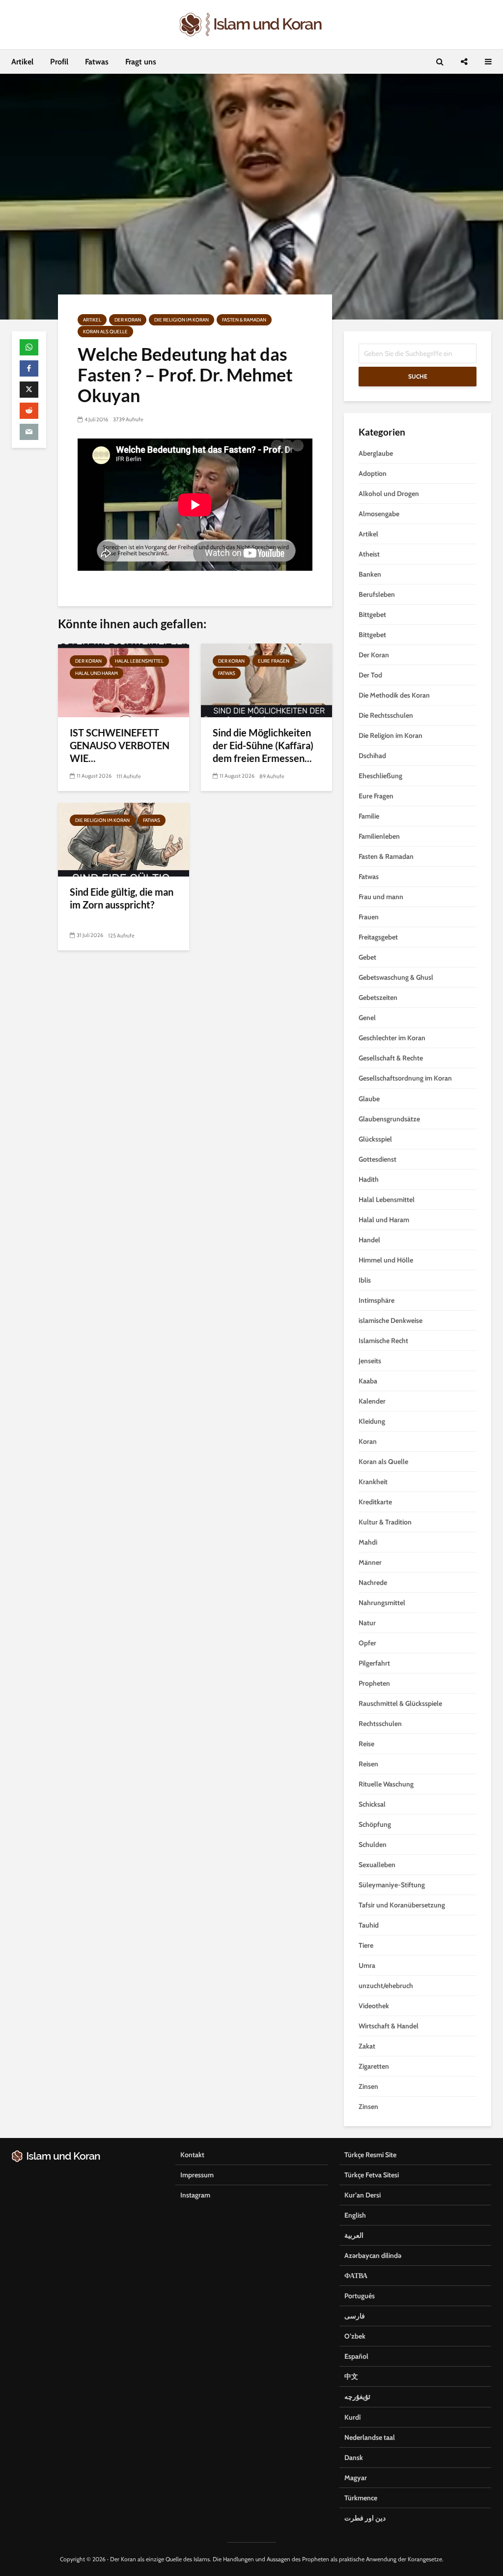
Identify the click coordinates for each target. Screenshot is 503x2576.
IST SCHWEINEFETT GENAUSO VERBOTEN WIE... (120, 745)
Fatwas (97, 62)
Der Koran (128, 320)
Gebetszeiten (378, 997)
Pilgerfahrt (374, 1663)
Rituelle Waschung (386, 1784)
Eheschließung (380, 776)
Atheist (369, 554)
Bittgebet (372, 615)
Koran (368, 1441)
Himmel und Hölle (386, 1260)
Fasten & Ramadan (244, 320)
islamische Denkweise (391, 1320)
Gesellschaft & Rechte (391, 1058)
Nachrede (373, 1582)
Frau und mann (381, 897)
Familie (369, 816)
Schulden (373, 1844)
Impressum (197, 2175)
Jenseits (370, 1361)
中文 (351, 2376)
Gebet (367, 957)
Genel (367, 1018)
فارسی (355, 2316)
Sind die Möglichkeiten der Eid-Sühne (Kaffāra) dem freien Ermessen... (263, 745)
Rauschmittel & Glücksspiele (400, 1703)
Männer (370, 1562)
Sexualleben (377, 1865)
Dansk (354, 2458)
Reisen (368, 1764)
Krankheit (373, 1482)
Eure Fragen (274, 661)
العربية (354, 2235)
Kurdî (352, 2417)
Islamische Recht (383, 1341)
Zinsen (368, 2086)
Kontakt (192, 2155)
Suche (418, 376)
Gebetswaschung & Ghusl (396, 977)
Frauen (369, 917)
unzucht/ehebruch (386, 1986)
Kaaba (368, 1381)
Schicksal (372, 1804)
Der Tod (370, 675)
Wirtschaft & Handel (389, 2026)
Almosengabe (379, 514)
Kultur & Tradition (385, 1522)
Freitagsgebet (378, 937)
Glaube (369, 1099)
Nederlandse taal (370, 2437)
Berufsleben (377, 594)
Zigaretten (374, 2066)
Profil (59, 62)
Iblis (365, 1280)
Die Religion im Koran (182, 320)
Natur (367, 1623)
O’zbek (355, 2336)
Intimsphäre (377, 1300)
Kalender (372, 1401)
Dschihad (372, 756)
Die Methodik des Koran (394, 695)
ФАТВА (356, 2276)
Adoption (373, 473)
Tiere (366, 1945)
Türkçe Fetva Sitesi (372, 2175)
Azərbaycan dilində (373, 2255)
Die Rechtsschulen (386, 715)
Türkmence (361, 2498)
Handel (369, 1240)
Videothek (374, 2006)
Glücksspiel (375, 1139)
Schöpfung (375, 1824)
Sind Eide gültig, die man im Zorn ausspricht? (122, 898)
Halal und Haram (97, 673)
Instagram (195, 2195)
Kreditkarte (375, 1502)
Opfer (367, 1643)
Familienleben (379, 836)
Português (360, 2296)
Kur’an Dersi (363, 2195)
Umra (367, 1965)
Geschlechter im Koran (392, 1038)
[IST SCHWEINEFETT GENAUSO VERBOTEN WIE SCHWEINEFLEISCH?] (124, 680)
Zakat (367, 2046)
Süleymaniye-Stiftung (392, 1885)
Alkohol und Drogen (389, 494)
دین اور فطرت (365, 2518)
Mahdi (368, 1542)
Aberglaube (376, 453)
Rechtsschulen (380, 1724)
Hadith (369, 1179)
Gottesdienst (377, 1159)
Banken (370, 574)
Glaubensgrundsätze (389, 1119)
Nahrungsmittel (382, 1603)
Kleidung (372, 1421)
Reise (366, 1744)
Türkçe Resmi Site (370, 2155)
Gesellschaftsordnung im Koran (405, 1078)
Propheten (374, 1683)
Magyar (356, 2478)
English (355, 2215)
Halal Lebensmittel (139, 661)
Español (356, 2356)
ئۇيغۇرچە (357, 2397)
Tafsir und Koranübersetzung (402, 1905)
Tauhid (369, 1925)
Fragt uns (141, 62)
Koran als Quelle (105, 332)
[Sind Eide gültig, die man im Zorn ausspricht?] (124, 839)
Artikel (22, 62)
